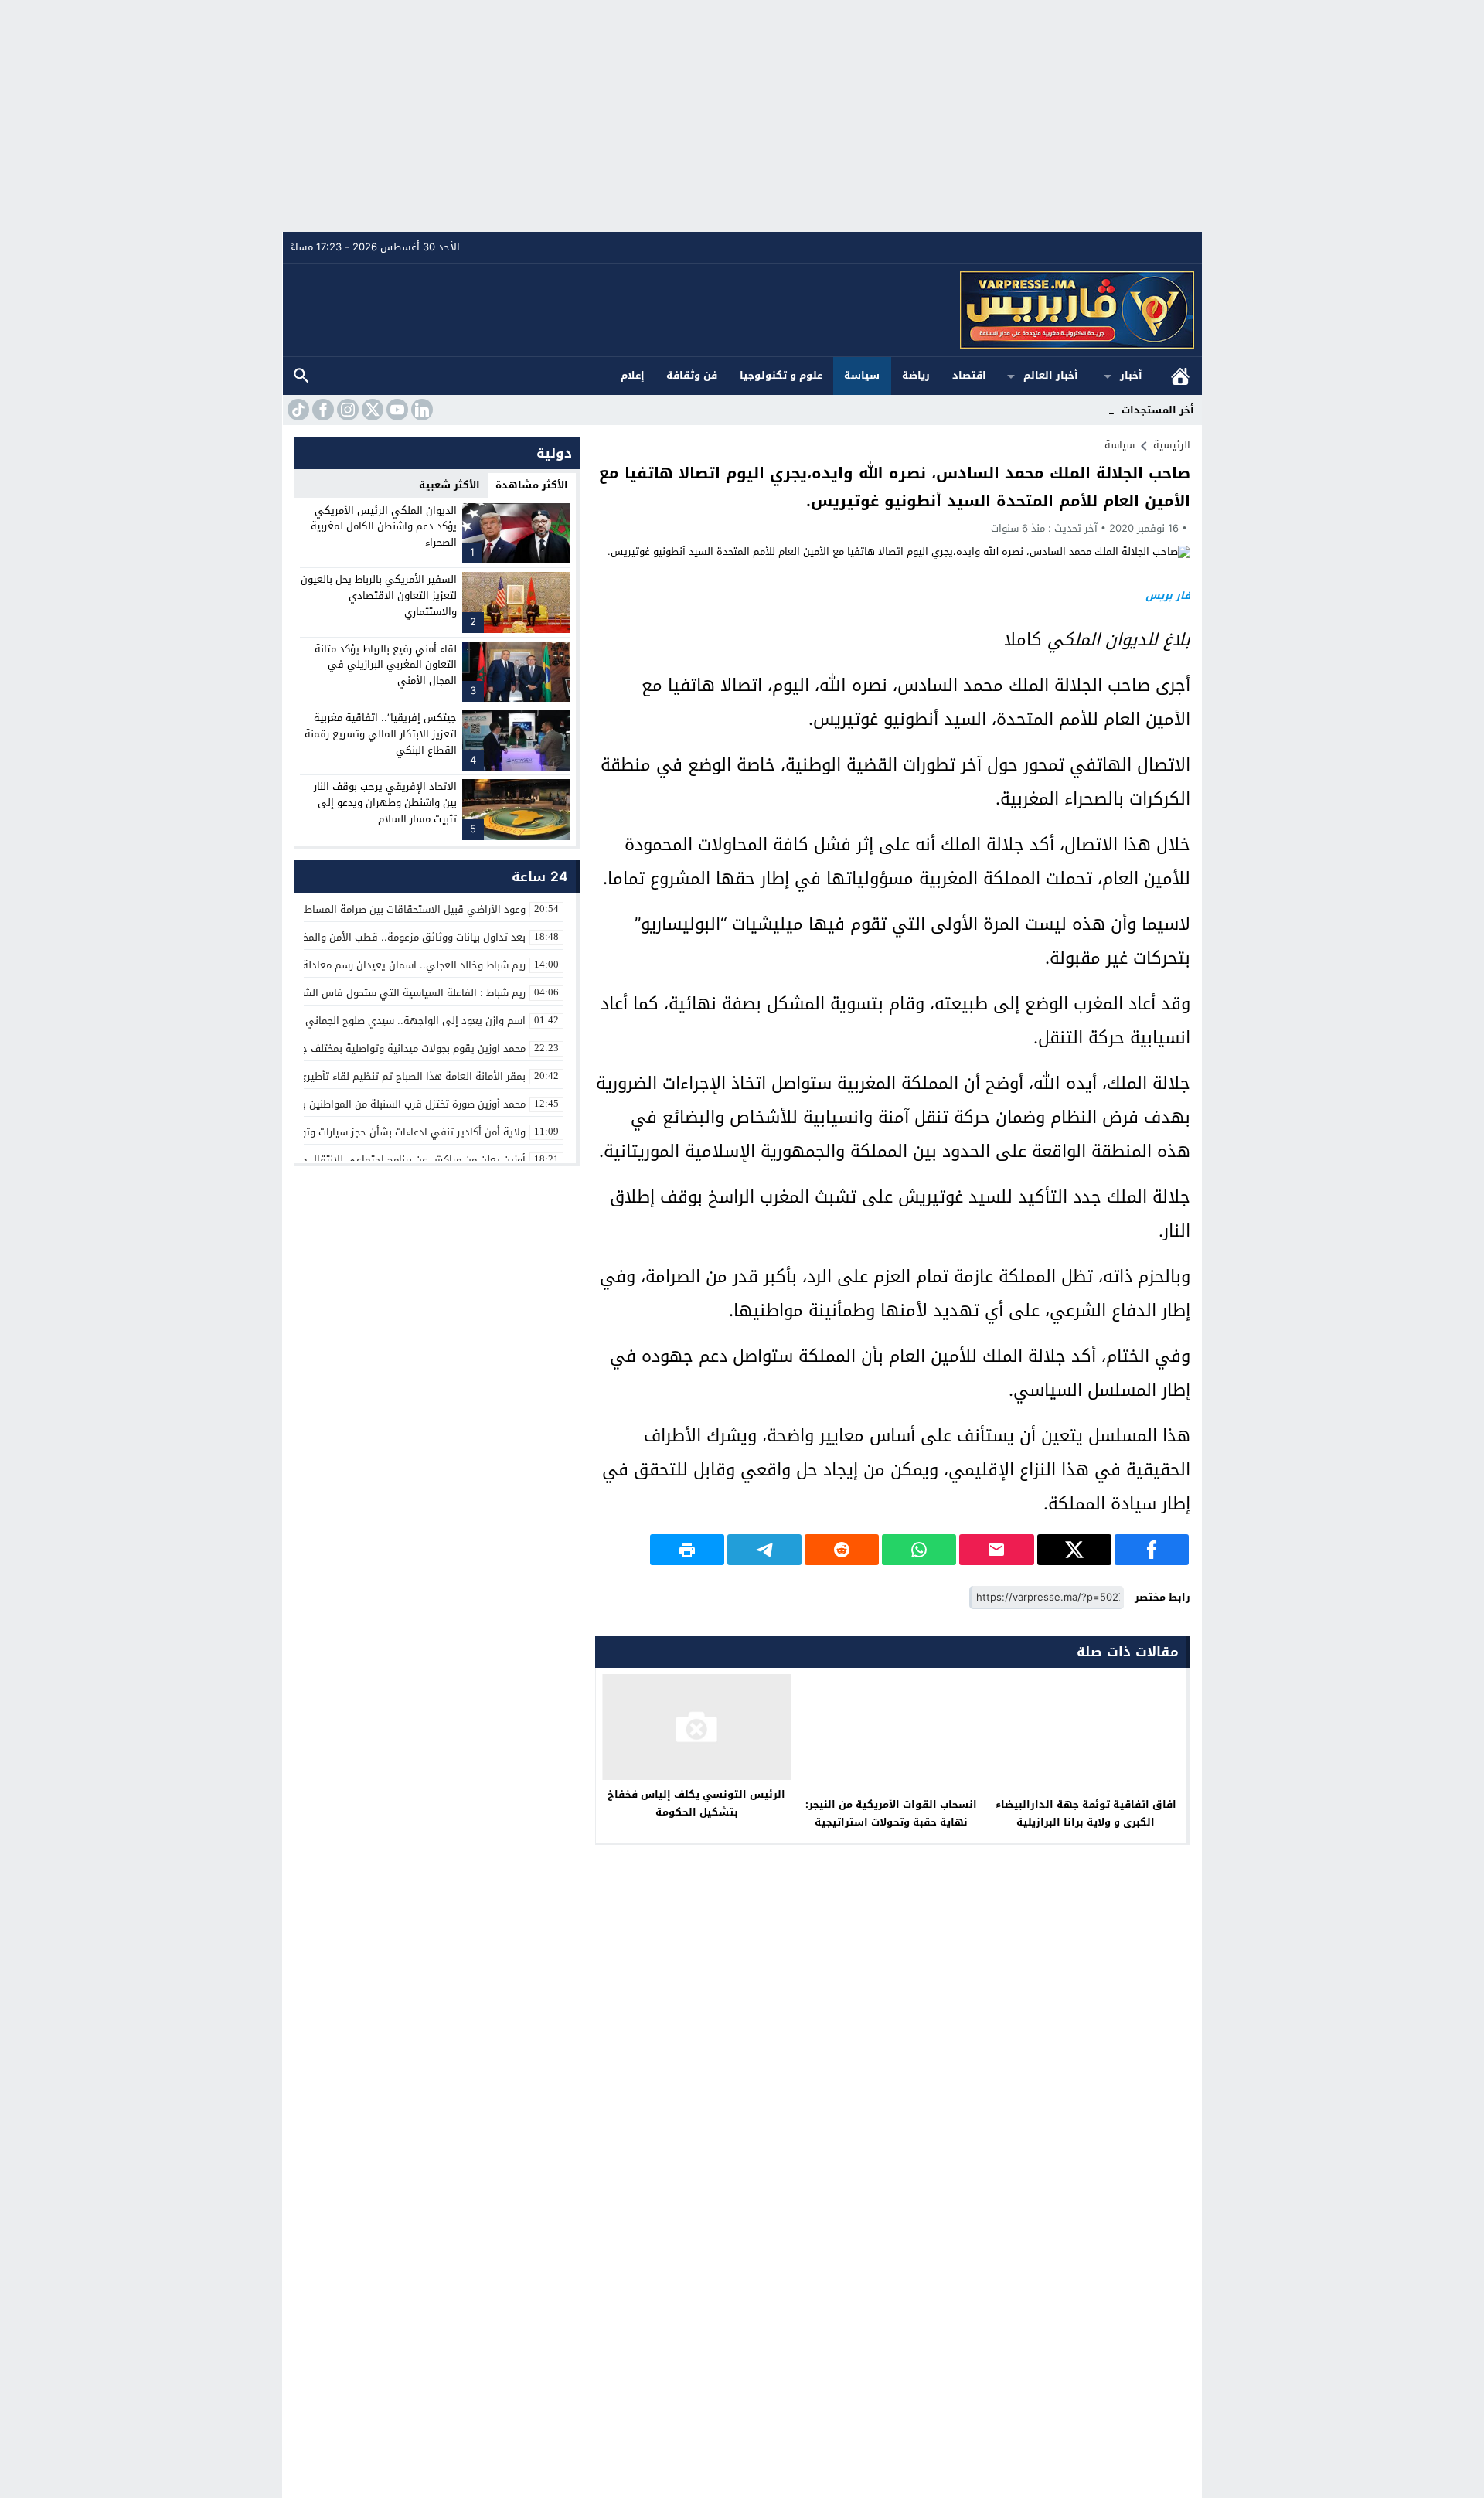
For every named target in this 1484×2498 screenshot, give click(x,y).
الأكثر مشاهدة (532, 485)
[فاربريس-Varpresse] (743, 310)
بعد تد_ (1098, 410)
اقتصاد (969, 375)
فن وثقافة (692, 375)
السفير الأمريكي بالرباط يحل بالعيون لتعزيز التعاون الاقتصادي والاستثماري (379, 596)
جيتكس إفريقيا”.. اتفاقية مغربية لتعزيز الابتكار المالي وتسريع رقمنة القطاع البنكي (381, 734)
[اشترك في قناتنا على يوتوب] (396, 410)
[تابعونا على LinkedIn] (420, 410)
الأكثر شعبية (449, 485)
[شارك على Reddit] (842, 1550)
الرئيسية (1180, 376)
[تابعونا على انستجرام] (346, 410)
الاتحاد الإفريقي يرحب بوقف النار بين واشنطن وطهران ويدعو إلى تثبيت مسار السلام (385, 803)
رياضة (916, 375)
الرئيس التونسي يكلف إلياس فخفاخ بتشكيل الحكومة (696, 1803)
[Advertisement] (742, 116)
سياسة (862, 375)
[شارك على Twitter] (1074, 1550)
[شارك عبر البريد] (996, 1550)
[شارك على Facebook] (1152, 1550)
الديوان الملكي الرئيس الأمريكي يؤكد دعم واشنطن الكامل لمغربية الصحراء (384, 527)
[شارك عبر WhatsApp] (919, 1550)
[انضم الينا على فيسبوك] (322, 410)
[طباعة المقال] (687, 1550)
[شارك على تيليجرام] (764, 1550)
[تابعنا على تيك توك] (297, 410)
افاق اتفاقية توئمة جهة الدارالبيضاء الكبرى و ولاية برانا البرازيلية (1086, 1813)
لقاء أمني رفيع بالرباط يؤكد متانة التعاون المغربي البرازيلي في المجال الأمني (386, 665)
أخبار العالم (1051, 375)
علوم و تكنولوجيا (781, 375)
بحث (301, 376)
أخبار (1131, 375)
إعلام (633, 375)
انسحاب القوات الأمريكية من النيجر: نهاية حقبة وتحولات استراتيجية (891, 1813)
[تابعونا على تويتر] (371, 410)
